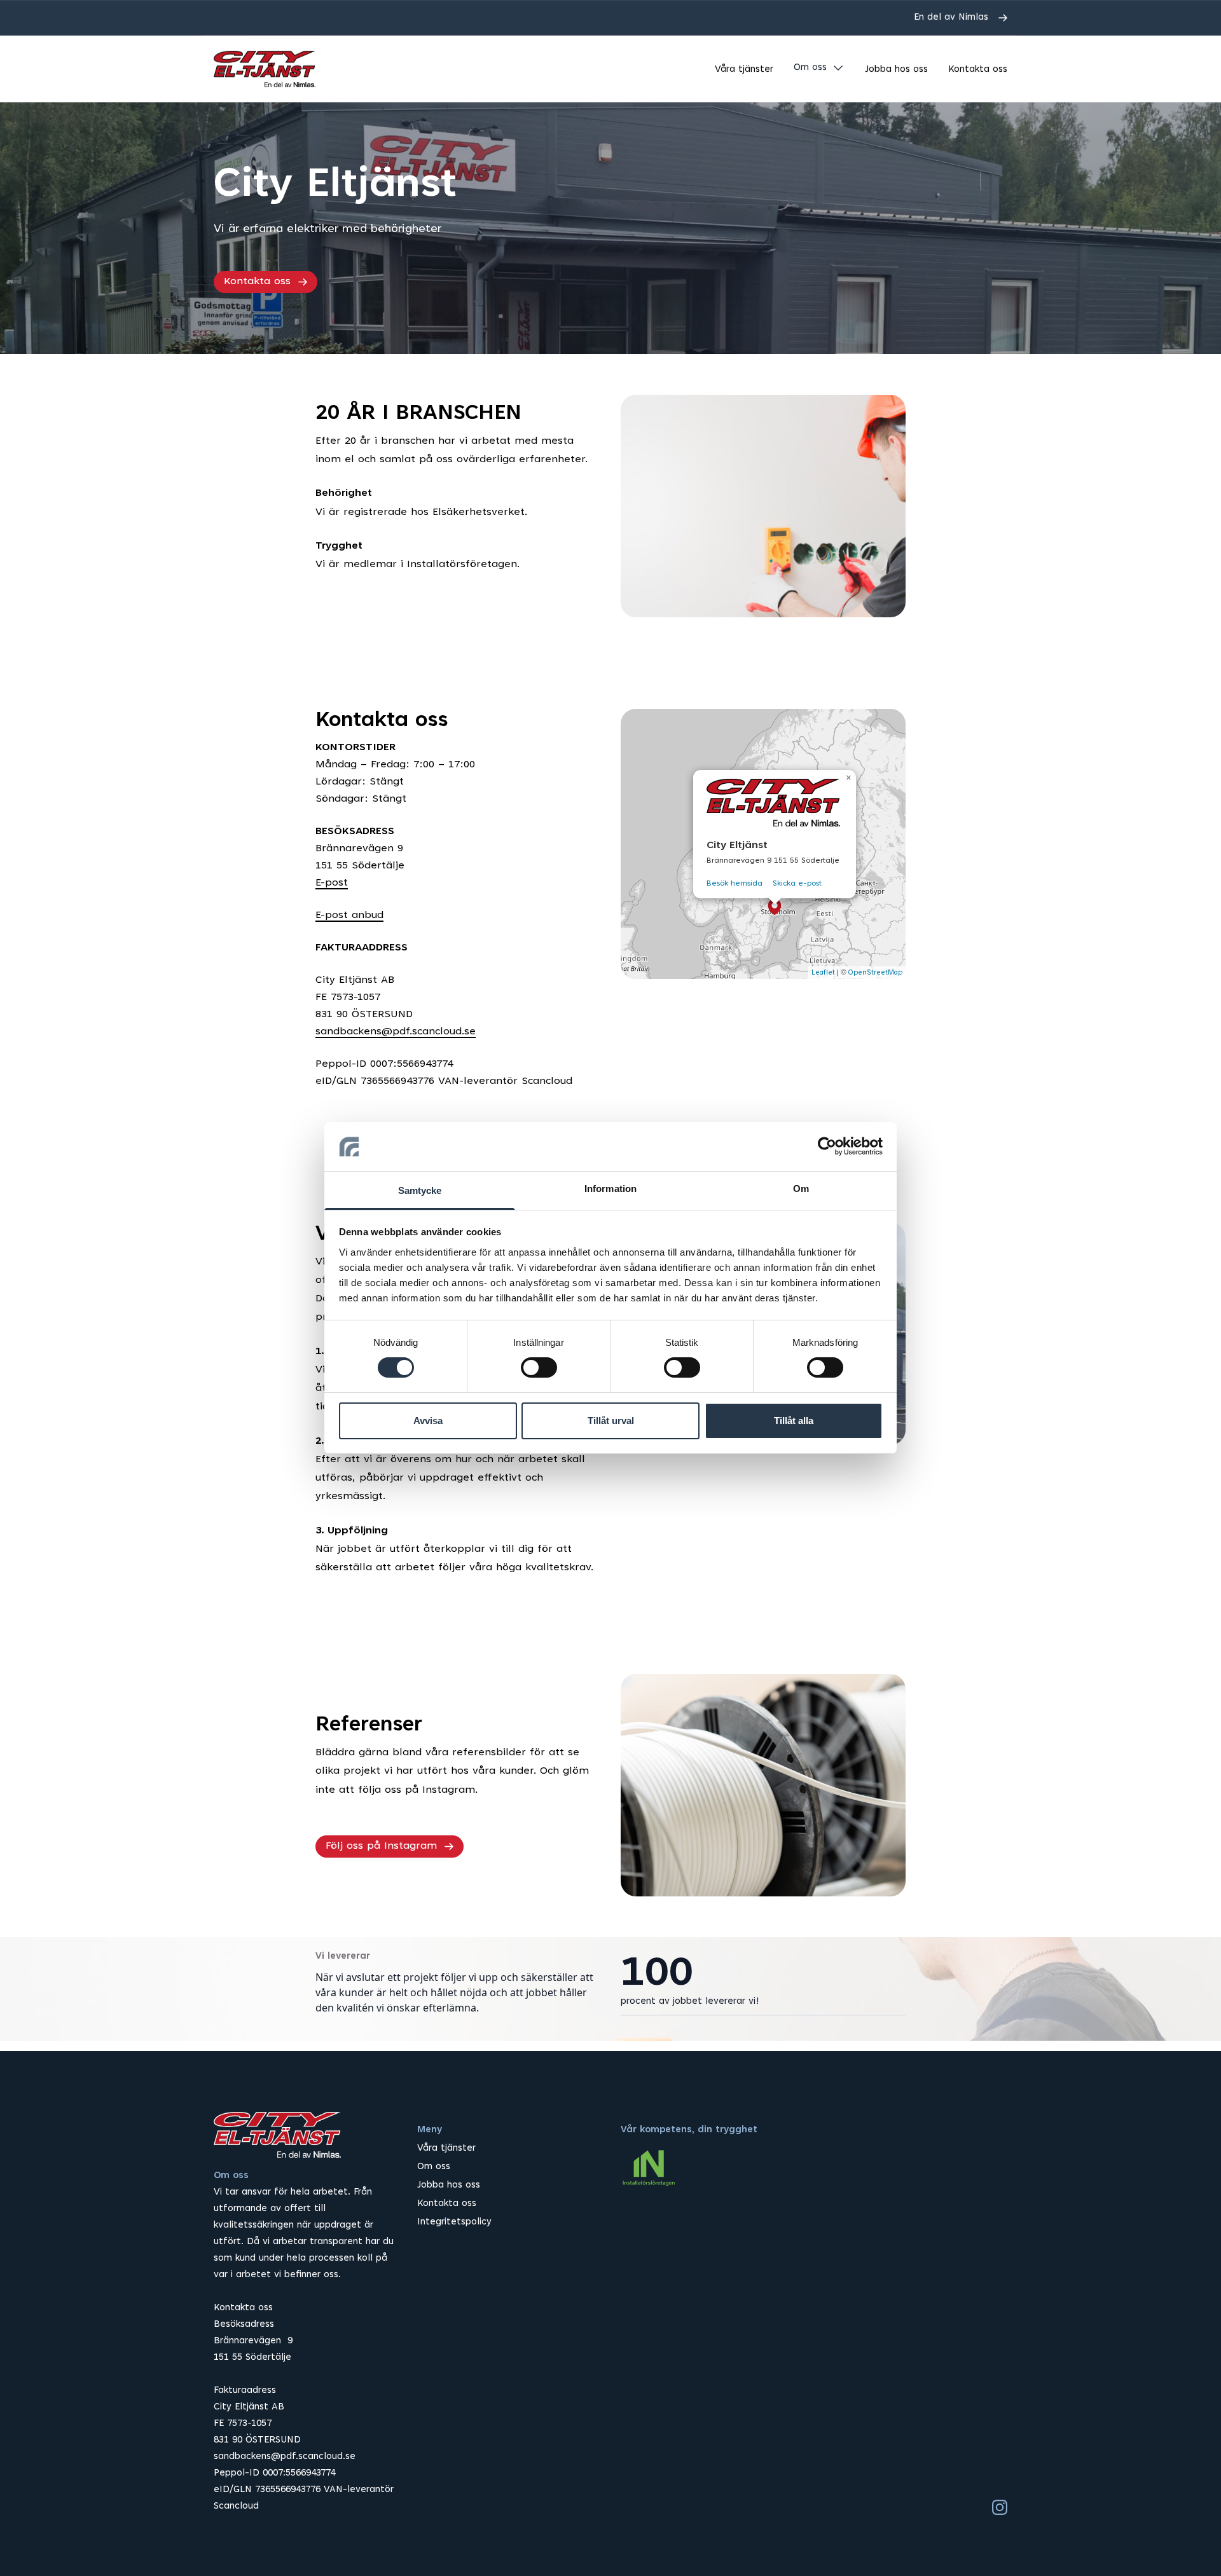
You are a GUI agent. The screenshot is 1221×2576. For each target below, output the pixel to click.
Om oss (810, 68)
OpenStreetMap (875, 973)
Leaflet (823, 973)
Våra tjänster (744, 70)
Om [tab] (801, 1189)
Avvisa (428, 1421)
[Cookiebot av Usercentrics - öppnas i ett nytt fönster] (827, 1146)
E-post (332, 883)
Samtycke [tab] (420, 1190)
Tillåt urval (611, 1421)
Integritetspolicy (454, 2222)
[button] (775, 907)
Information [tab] (610, 1189)
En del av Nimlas (951, 17)
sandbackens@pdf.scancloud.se (396, 1032)
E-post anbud (349, 915)
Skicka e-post (797, 884)
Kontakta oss (978, 70)
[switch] (539, 1367)
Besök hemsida (735, 884)
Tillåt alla (794, 1421)
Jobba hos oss (896, 70)
